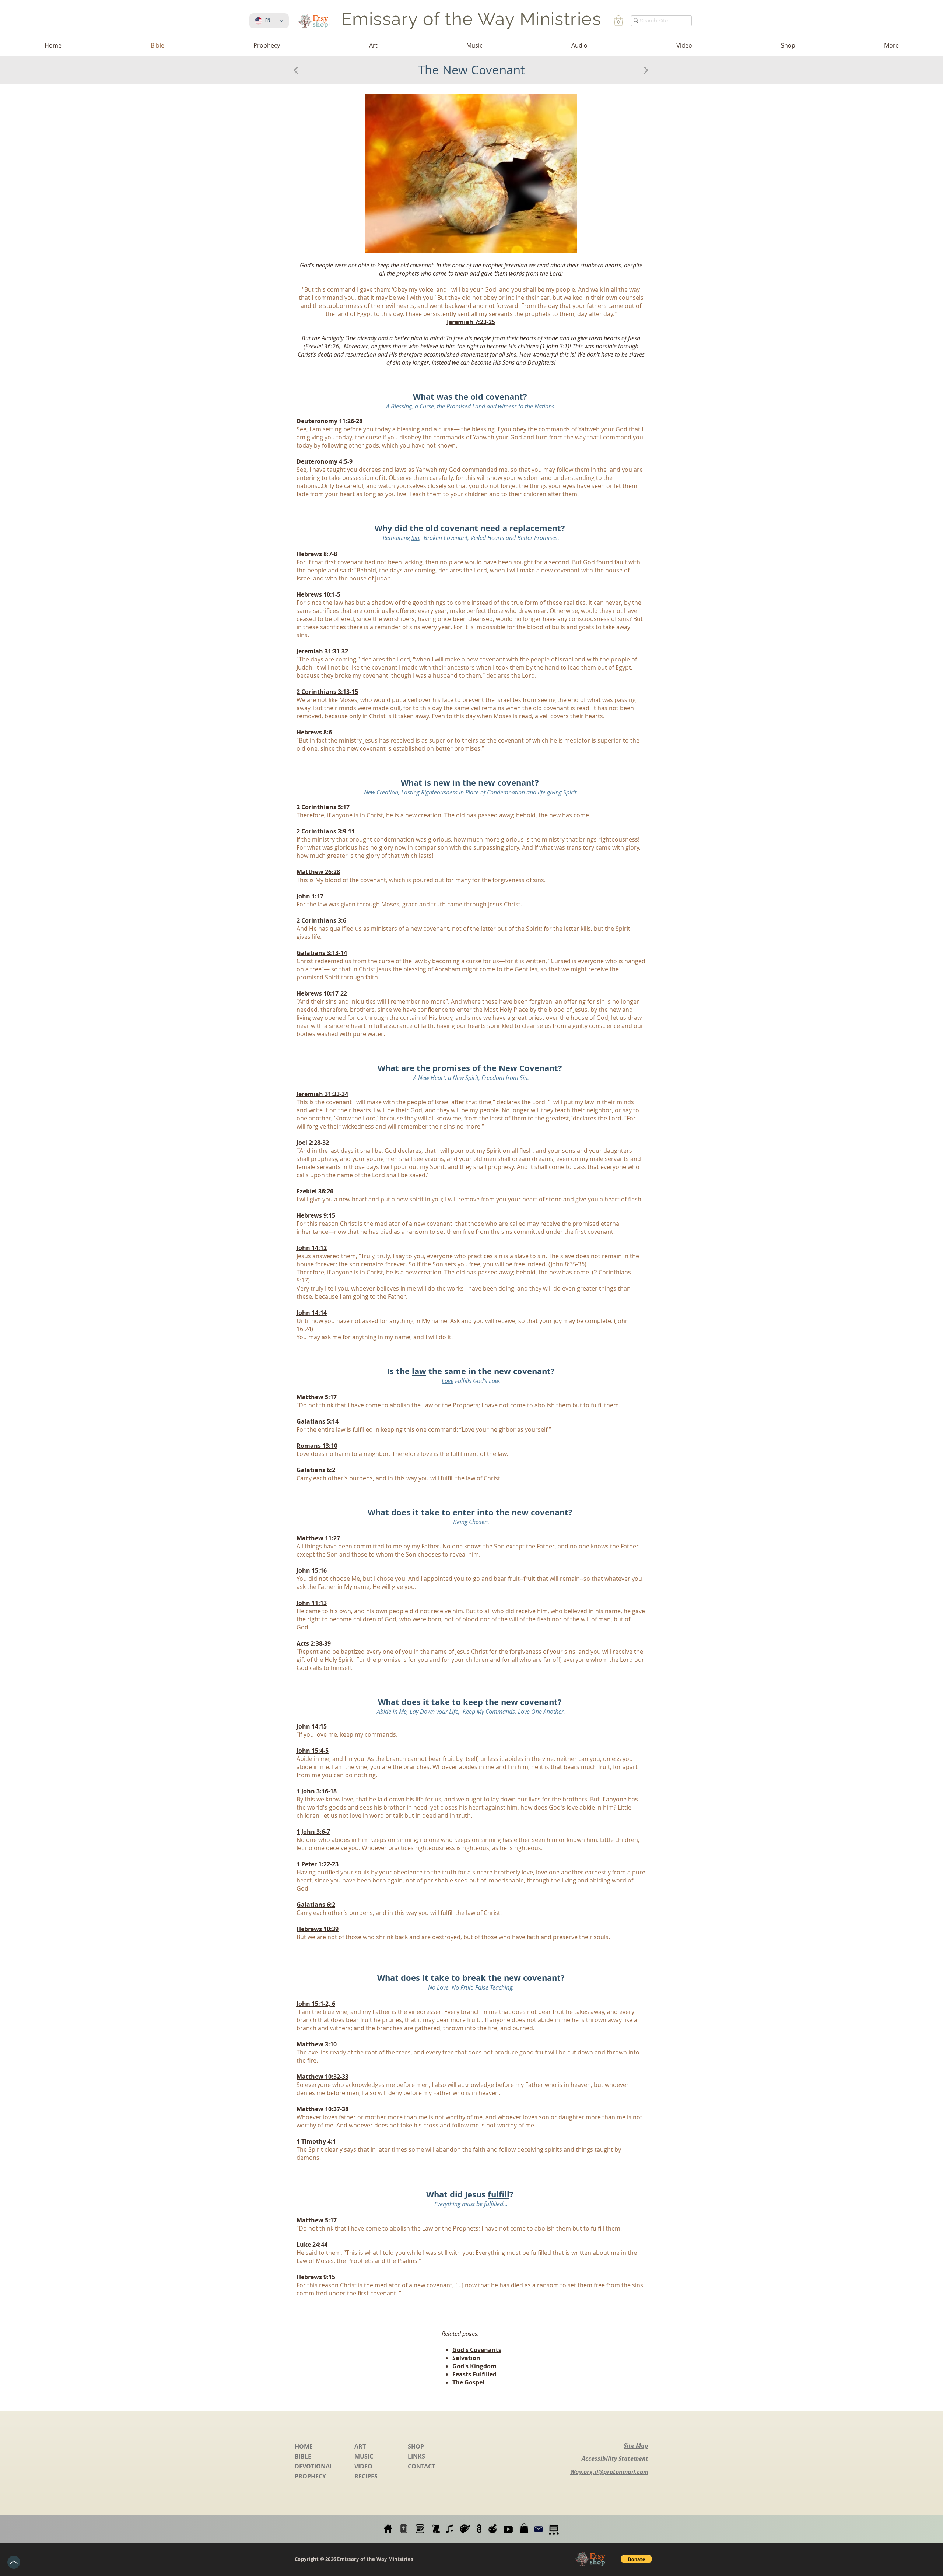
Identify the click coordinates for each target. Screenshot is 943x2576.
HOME (304, 2446)
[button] (618, 21)
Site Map (636, 2446)
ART (360, 2446)
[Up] (14, 2562)
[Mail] (539, 2529)
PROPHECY (310, 2476)
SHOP (416, 2446)
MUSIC (364, 2456)
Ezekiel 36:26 (322, 346)
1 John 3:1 (555, 346)
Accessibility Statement (615, 2459)
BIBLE (303, 2456)
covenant (422, 265)
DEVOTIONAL (314, 2466)
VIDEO (363, 2466)
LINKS (416, 2456)
